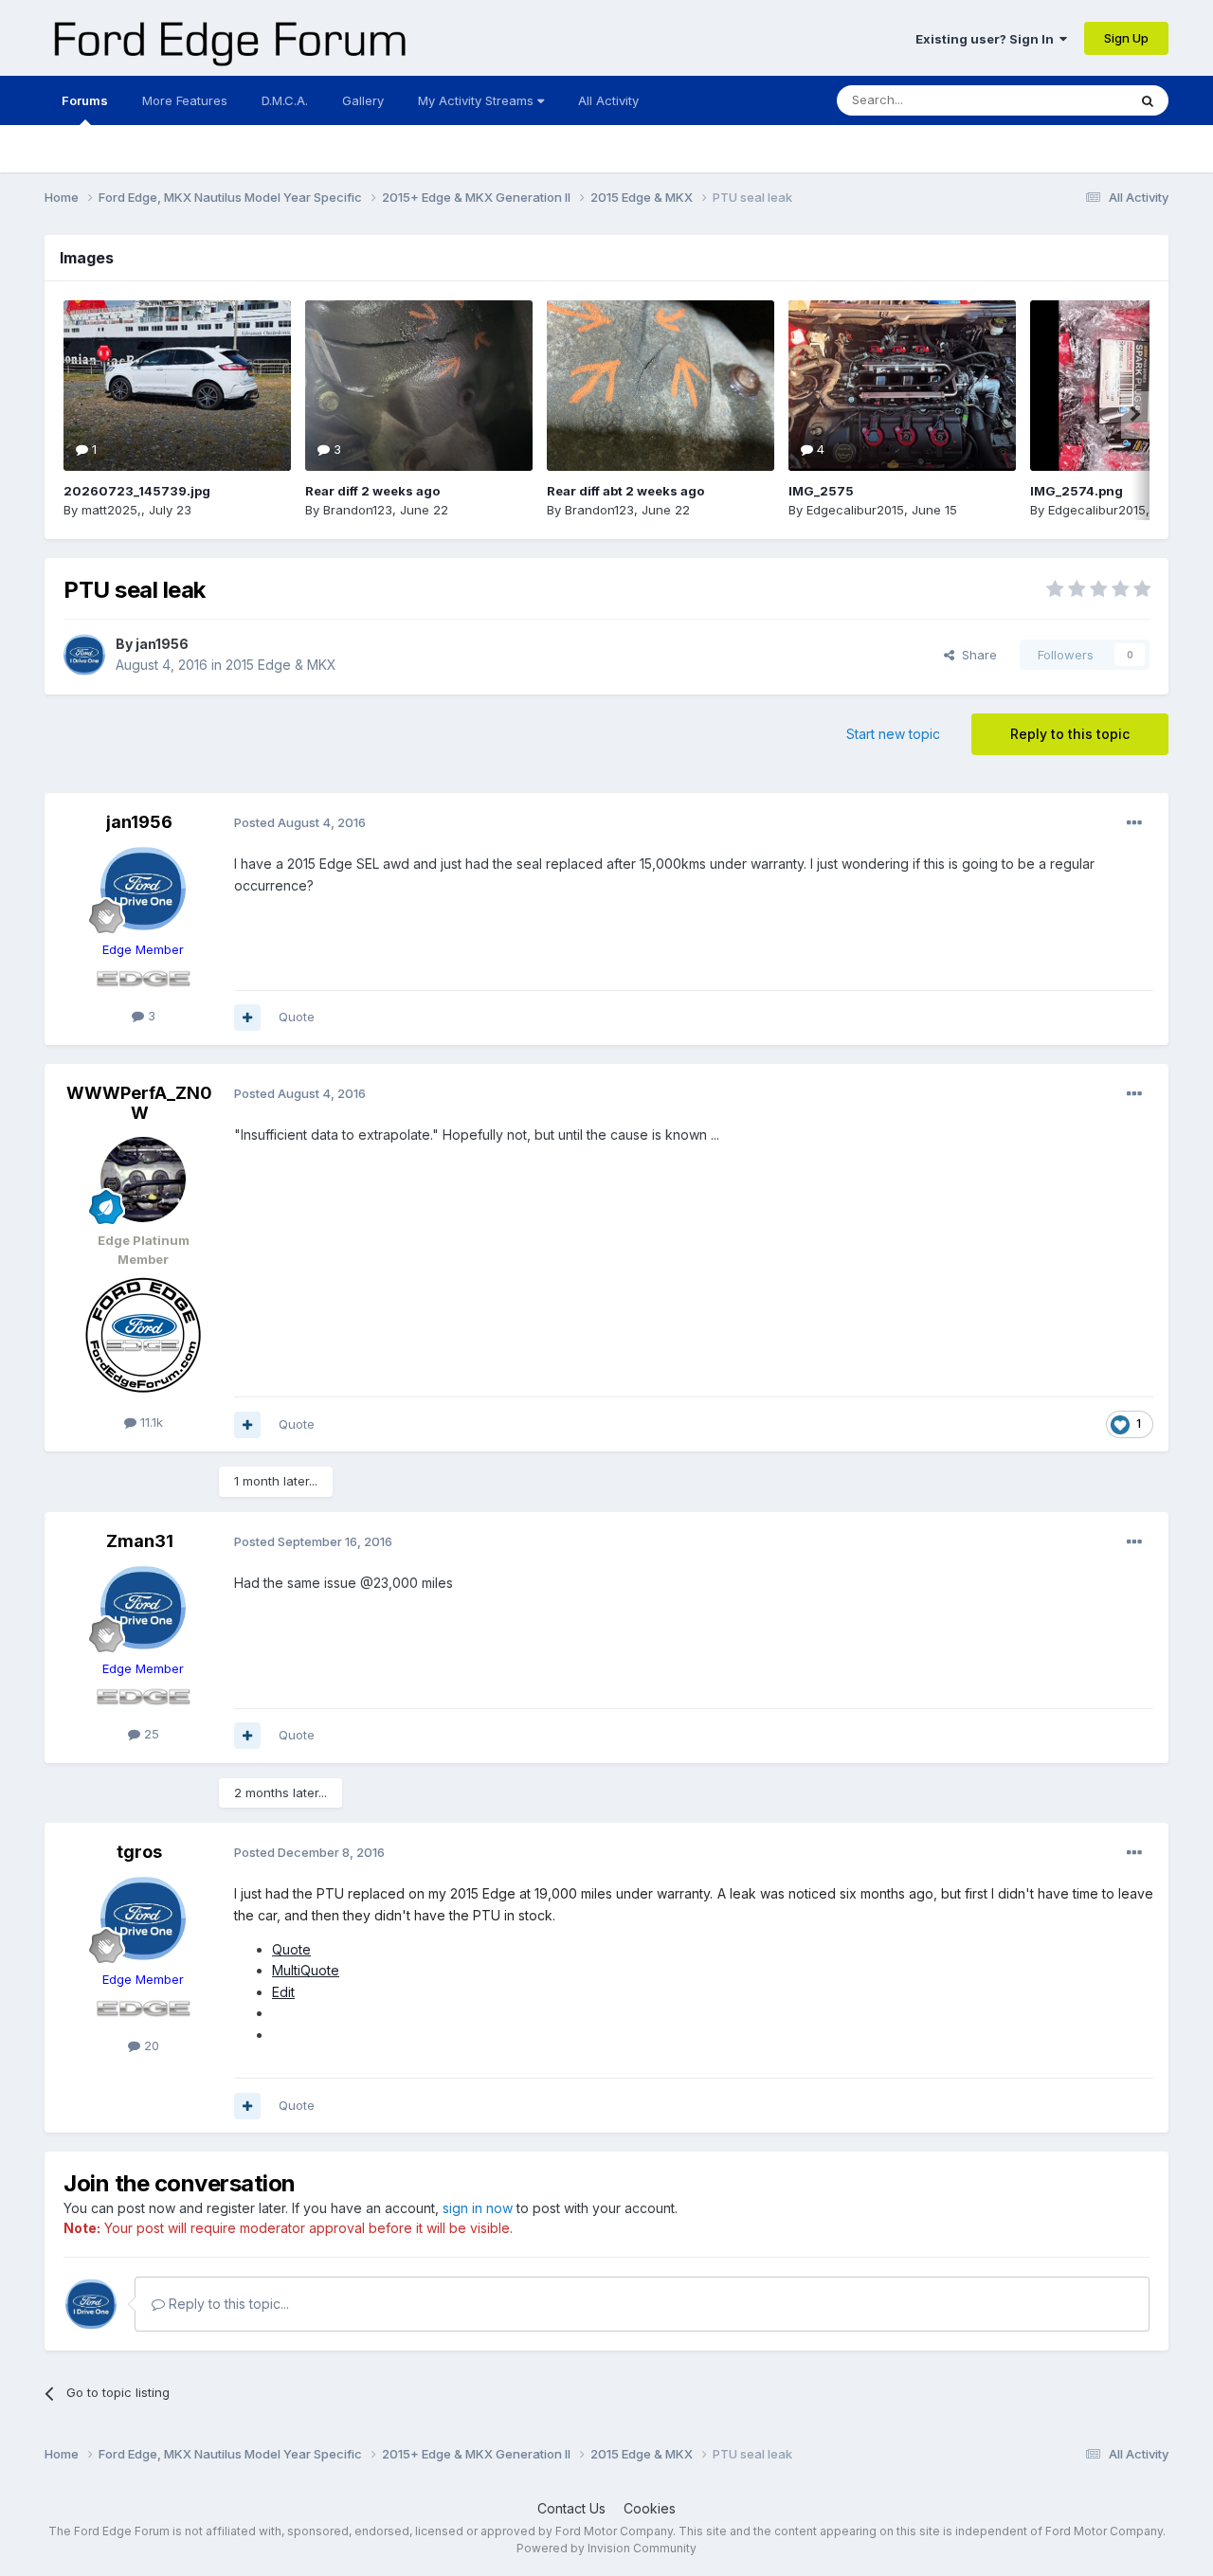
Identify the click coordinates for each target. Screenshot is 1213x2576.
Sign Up (1126, 38)
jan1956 (162, 644)
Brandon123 (358, 510)
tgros (139, 1852)
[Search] (1148, 100)
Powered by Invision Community (606, 2548)
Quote (297, 1017)
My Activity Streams (478, 100)
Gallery (363, 100)
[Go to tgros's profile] (143, 1918)
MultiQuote (306, 1970)
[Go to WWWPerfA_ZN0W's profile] (143, 1180)
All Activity (608, 100)
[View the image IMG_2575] (902, 386)
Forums (85, 100)
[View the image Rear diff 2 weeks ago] (419, 386)
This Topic (1071, 100)
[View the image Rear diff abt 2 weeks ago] (661, 386)
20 (150, 2045)
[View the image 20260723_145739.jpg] (177, 386)
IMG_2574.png (1077, 491)
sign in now (478, 2208)
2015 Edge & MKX (281, 665)
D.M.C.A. (285, 100)
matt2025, (111, 510)
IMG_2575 (821, 491)
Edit (283, 1992)
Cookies (650, 2508)
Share (976, 655)
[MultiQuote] (247, 1018)
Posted (300, 822)
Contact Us (571, 2508)
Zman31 (140, 1541)
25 (150, 1734)
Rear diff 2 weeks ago (372, 491)
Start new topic (893, 734)
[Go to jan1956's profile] (84, 655)
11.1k (150, 1422)
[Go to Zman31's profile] (143, 1608)
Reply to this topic (1070, 734)
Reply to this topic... (227, 2304)
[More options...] (1134, 823)
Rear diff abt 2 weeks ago (625, 491)
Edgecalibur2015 (855, 510)
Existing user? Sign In (987, 39)
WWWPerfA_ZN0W (139, 1103)
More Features (185, 100)
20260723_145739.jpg (137, 491)
